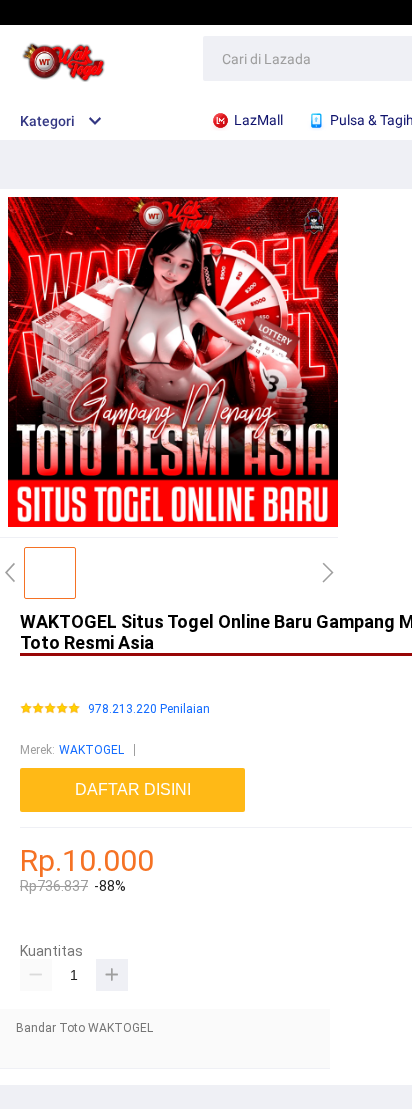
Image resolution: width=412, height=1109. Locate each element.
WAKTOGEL (91, 750)
